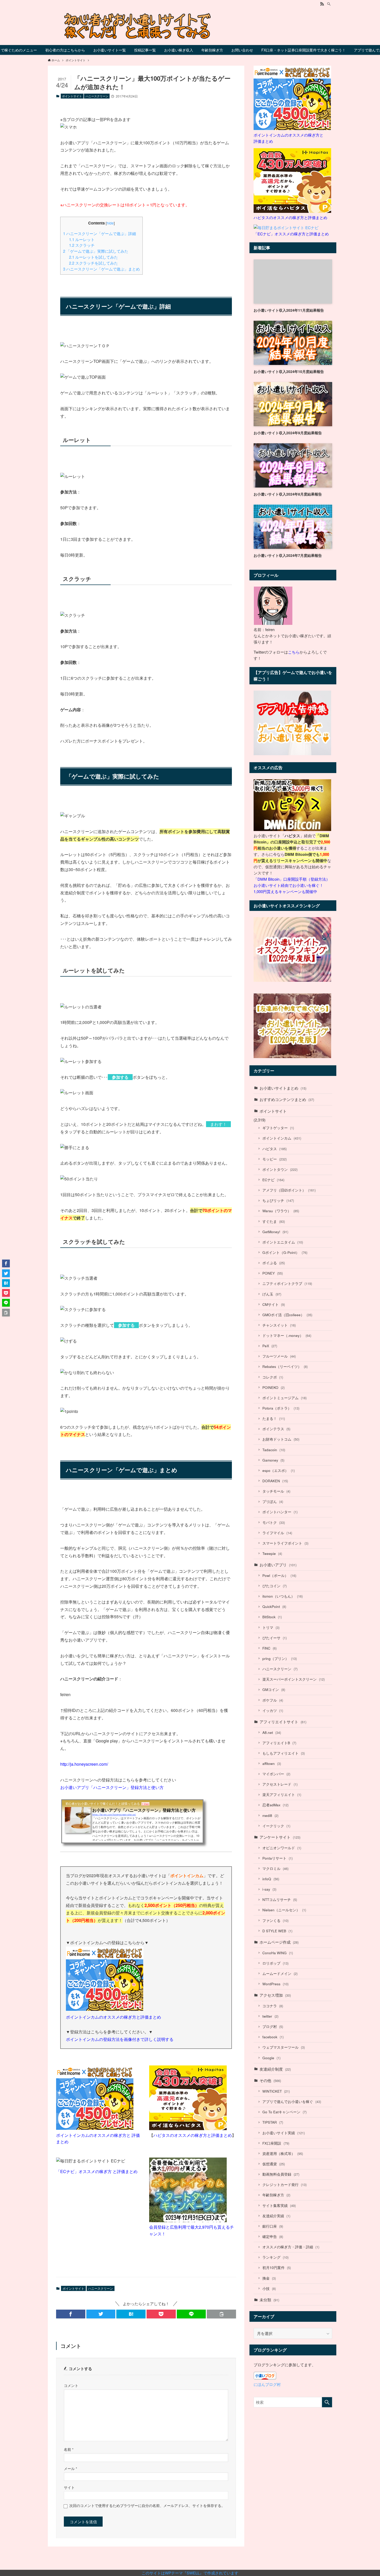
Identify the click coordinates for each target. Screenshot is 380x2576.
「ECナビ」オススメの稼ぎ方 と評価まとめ (97, 2171)
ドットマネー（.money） (287, 1335)
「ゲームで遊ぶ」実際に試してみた (96, 251)
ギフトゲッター (278, 1128)
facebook (273, 2037)
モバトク (274, 1522)
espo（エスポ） (279, 1470)
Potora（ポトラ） (281, 1408)
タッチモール (276, 1491)
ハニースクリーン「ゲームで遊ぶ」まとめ (101, 269)
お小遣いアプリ (278, 1565)
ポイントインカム (282, 1138)
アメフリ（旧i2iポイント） (289, 1190)
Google (271, 2058)
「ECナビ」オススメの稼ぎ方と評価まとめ (291, 234)
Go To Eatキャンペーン (284, 2112)
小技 (269, 2289)
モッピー (275, 1159)
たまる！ (274, 1418)
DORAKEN (275, 1481)
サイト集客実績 (279, 2206)
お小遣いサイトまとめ (283, 1088)
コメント (71, 2386)
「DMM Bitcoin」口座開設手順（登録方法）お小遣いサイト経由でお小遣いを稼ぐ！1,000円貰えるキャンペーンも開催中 (292, 885)
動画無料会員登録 (281, 2174)
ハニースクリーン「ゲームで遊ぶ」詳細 (100, 233)
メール (70, 2469)
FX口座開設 (276, 2143)
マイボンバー (276, 1774)
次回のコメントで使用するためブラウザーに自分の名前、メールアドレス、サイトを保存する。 (147, 2506)
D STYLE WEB (277, 1931)
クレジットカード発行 (284, 2185)
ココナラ (273, 2006)
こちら (294, 652)
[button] (71, 2314)
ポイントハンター (280, 1512)
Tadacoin (274, 1450)
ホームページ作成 (279, 1942)
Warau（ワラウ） (281, 1211)
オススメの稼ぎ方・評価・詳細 (291, 2247)
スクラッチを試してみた (93, 263)
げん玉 (272, 1294)
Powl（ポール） (279, 1575)
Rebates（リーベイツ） (285, 1366)
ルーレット (82, 239)
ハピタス (275, 1149)
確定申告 (273, 2237)
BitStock (272, 1617)
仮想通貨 (274, 2164)
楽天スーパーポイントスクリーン (294, 1679)
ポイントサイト (72, 96)
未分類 (269, 2300)
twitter (270, 2016)
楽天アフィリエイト (282, 1795)
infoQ (271, 1879)
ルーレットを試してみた (93, 257)
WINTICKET (276, 2091)
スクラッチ (82, 245)
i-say (269, 1889)
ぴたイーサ (275, 1638)
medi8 (270, 1815)
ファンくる (275, 1920)
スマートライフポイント (285, 1543)
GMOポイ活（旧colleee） (287, 1315)
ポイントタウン (280, 1169)
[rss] (322, 4)
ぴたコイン (275, 1586)
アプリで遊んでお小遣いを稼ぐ (292, 2102)
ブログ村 (273, 2027)
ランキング (275, 2257)
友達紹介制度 (275, 2069)
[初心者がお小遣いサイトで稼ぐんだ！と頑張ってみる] (190, 26)
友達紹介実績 (276, 2216)
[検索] (329, 4)
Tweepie (272, 1553)
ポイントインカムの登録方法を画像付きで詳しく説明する (120, 2039)
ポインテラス (276, 1429)
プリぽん (273, 1502)
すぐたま (274, 1221)
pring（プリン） (280, 1658)
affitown (272, 1763)
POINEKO (273, 1387)
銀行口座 (273, 2226)
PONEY (273, 1273)
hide (110, 223)
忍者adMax (275, 1805)
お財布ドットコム (281, 1439)
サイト (69, 2487)
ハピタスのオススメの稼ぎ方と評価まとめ (193, 2135)
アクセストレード (280, 1784)
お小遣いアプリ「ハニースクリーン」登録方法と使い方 (112, 1787)
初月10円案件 (277, 2268)
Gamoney (273, 1460)
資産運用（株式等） (283, 2154)
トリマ (271, 1627)
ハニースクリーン (97, 96)
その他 (270, 2080)
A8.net (272, 1732)
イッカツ (273, 1710)
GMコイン (274, 1690)
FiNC (269, 1648)
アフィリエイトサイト (283, 1722)
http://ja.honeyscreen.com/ (84, 1764)
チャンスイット (279, 1325)
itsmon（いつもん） (283, 1596)
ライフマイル (277, 1533)
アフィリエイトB (279, 1743)
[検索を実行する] (327, 2402)
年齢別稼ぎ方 (276, 2195)
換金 (269, 2278)
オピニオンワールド (282, 1848)
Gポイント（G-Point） (285, 1252)
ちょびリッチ (278, 1200)
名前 (69, 2449)
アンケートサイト (280, 1837)
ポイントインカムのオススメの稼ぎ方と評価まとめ (113, 2017)
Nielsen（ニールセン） (284, 1910)
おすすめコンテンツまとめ (287, 1099)
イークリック (276, 1826)
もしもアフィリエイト (284, 1753)
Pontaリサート (278, 1858)
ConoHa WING (278, 1953)
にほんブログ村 (267, 2384)
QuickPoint (274, 1607)
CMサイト (274, 1304)
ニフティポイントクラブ (287, 1283)
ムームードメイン (280, 1974)
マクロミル (275, 1869)
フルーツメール (279, 1356)
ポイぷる (274, 1263)
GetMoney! (275, 1232)
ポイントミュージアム (284, 1398)
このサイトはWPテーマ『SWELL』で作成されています (190, 2573)
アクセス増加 (275, 1995)
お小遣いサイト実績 (284, 2133)
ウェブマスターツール (284, 2047)
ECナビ (273, 1180)
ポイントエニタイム (283, 1242)
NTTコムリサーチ (280, 1900)
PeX (270, 1346)
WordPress (275, 1984)
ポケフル (273, 1700)
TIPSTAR (273, 2122)
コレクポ (273, 1377)
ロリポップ (275, 1963)
